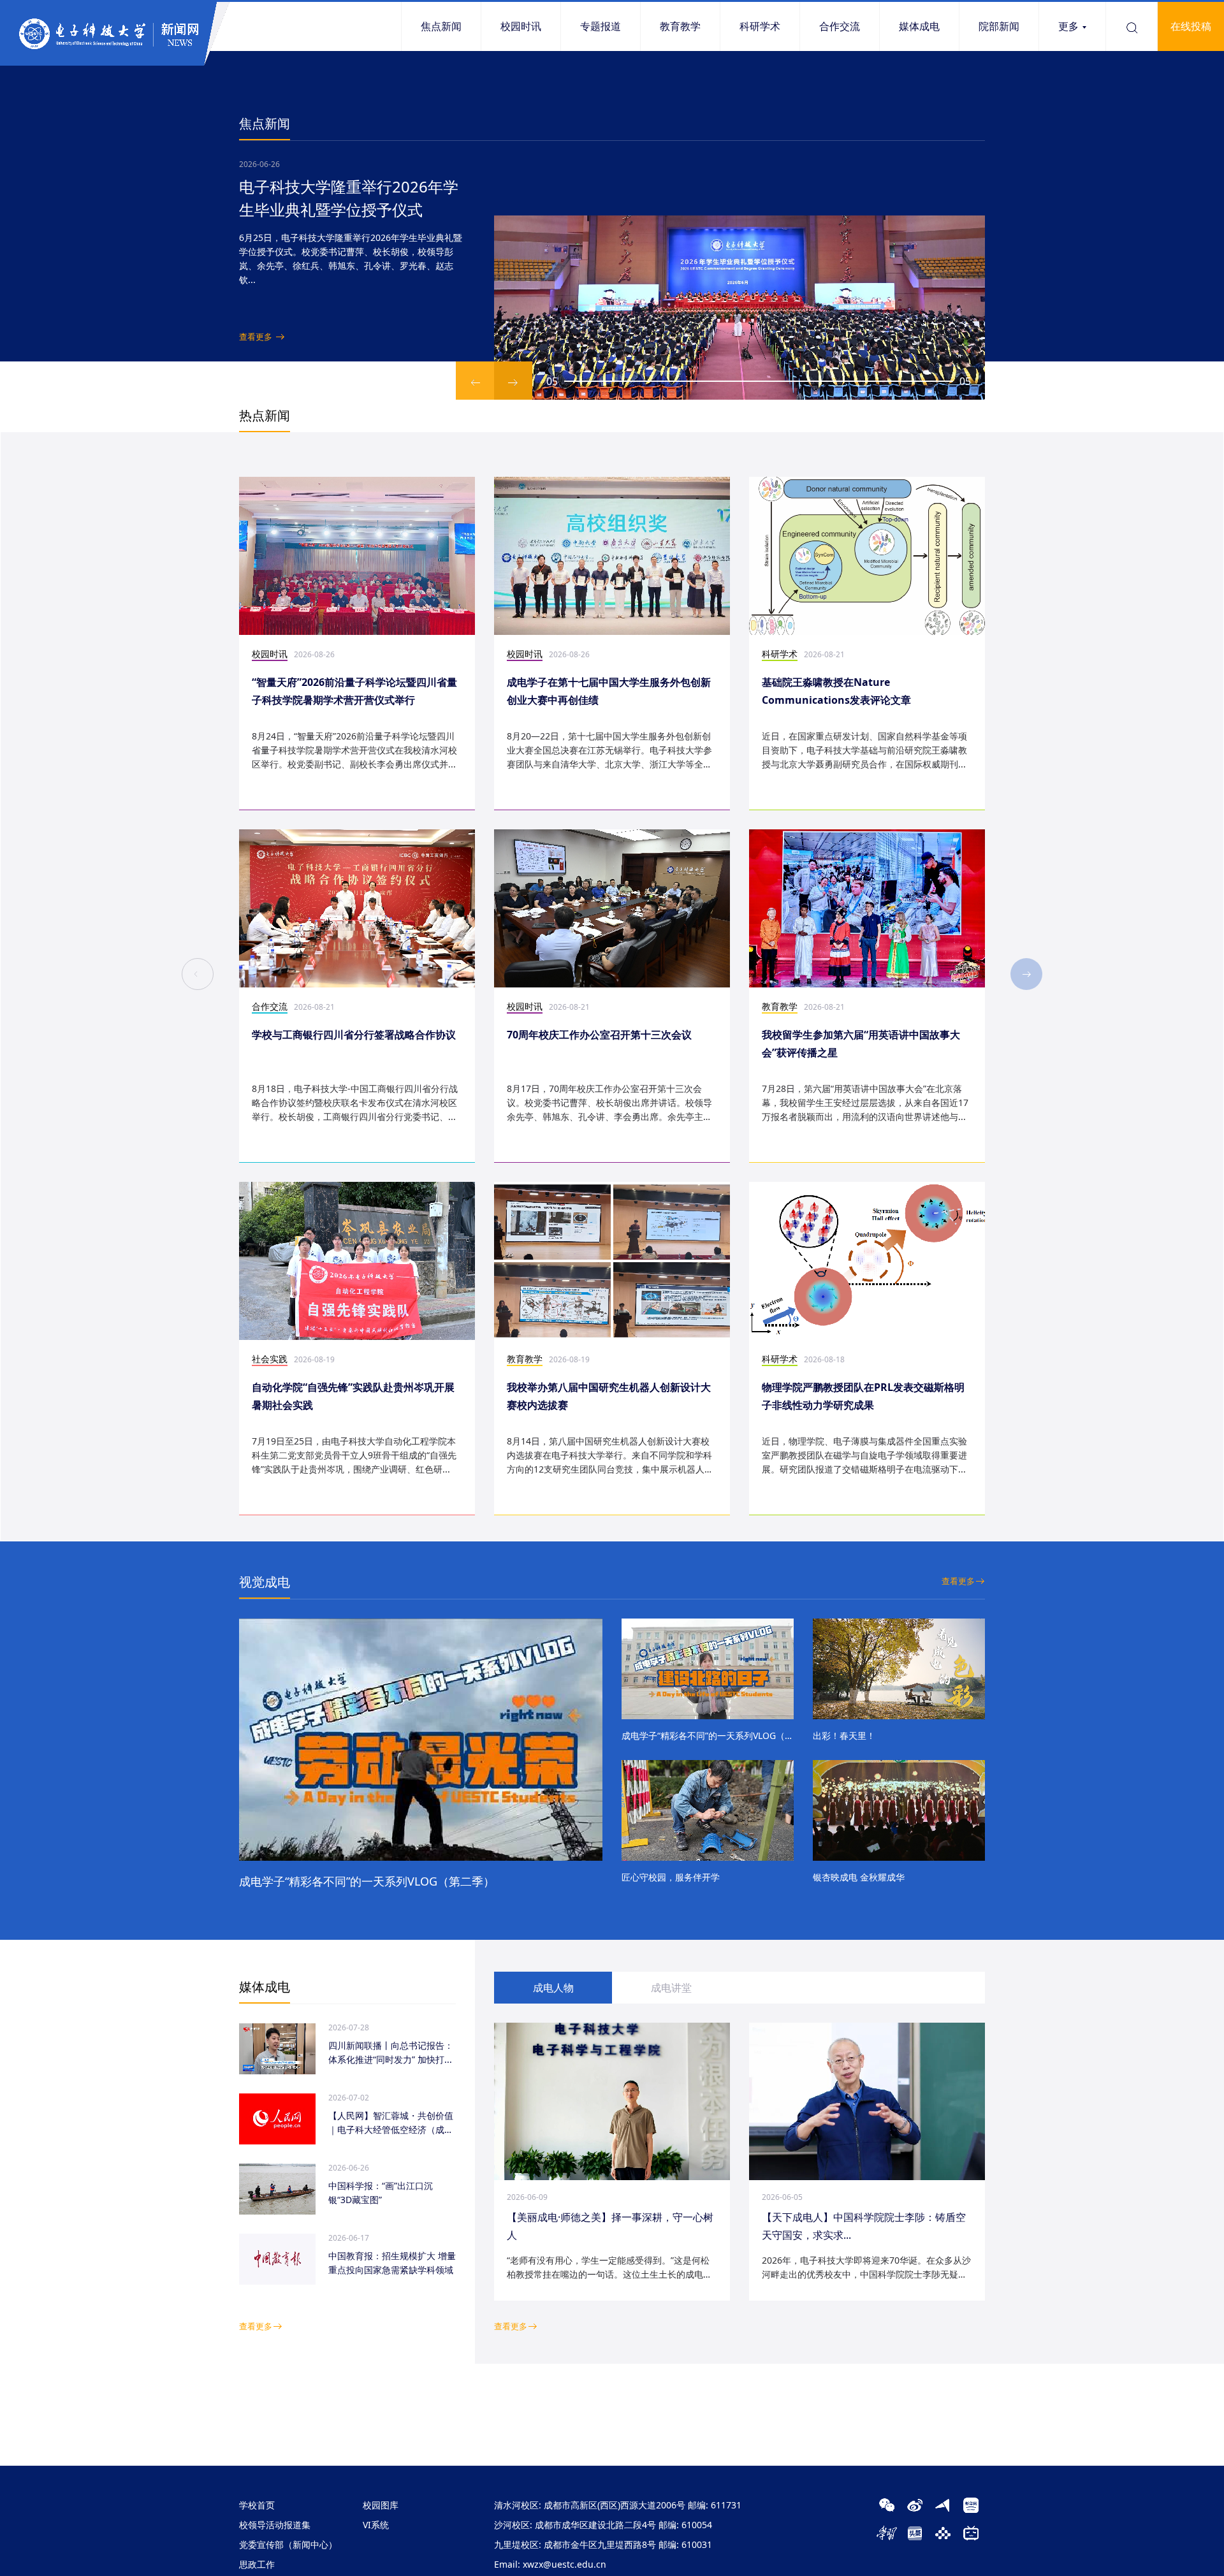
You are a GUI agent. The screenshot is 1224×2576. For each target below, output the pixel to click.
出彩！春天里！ (844, 1736)
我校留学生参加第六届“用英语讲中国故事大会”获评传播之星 (861, 1044)
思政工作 (257, 2564)
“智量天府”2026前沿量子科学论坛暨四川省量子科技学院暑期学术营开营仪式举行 (354, 691)
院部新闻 (999, 26)
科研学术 (760, 26)
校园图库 (381, 2505)
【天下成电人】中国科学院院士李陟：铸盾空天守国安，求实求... (864, 2226)
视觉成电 (265, 1582)
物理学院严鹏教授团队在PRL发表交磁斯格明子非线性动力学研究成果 (863, 1396)
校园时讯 (521, 26)
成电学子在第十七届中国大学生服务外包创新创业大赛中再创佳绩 (609, 691)
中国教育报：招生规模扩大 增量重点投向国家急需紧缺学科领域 (392, 2263)
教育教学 (680, 26)
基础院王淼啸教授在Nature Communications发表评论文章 (836, 691)
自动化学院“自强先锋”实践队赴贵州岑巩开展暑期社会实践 (353, 1396)
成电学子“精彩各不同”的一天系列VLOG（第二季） (367, 1881)
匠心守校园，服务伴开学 (671, 1877)
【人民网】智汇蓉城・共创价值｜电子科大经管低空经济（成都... (391, 2123)
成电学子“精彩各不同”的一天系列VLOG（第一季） (708, 1736)
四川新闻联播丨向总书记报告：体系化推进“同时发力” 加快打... (391, 2052)
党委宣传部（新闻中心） (288, 2544)
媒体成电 (919, 26)
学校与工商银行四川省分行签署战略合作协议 (354, 1035)
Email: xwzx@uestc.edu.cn (550, 2564)
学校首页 (257, 2505)
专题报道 (601, 26)
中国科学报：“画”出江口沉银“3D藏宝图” (381, 2193)
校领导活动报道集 (275, 2525)
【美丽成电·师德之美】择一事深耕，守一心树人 (610, 2226)
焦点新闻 (441, 26)
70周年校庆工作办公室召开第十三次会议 (599, 1035)
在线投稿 (1191, 26)
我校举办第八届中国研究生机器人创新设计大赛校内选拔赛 (609, 1396)
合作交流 (840, 26)
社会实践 (270, 1359)
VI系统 (376, 2525)
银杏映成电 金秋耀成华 (859, 1877)
